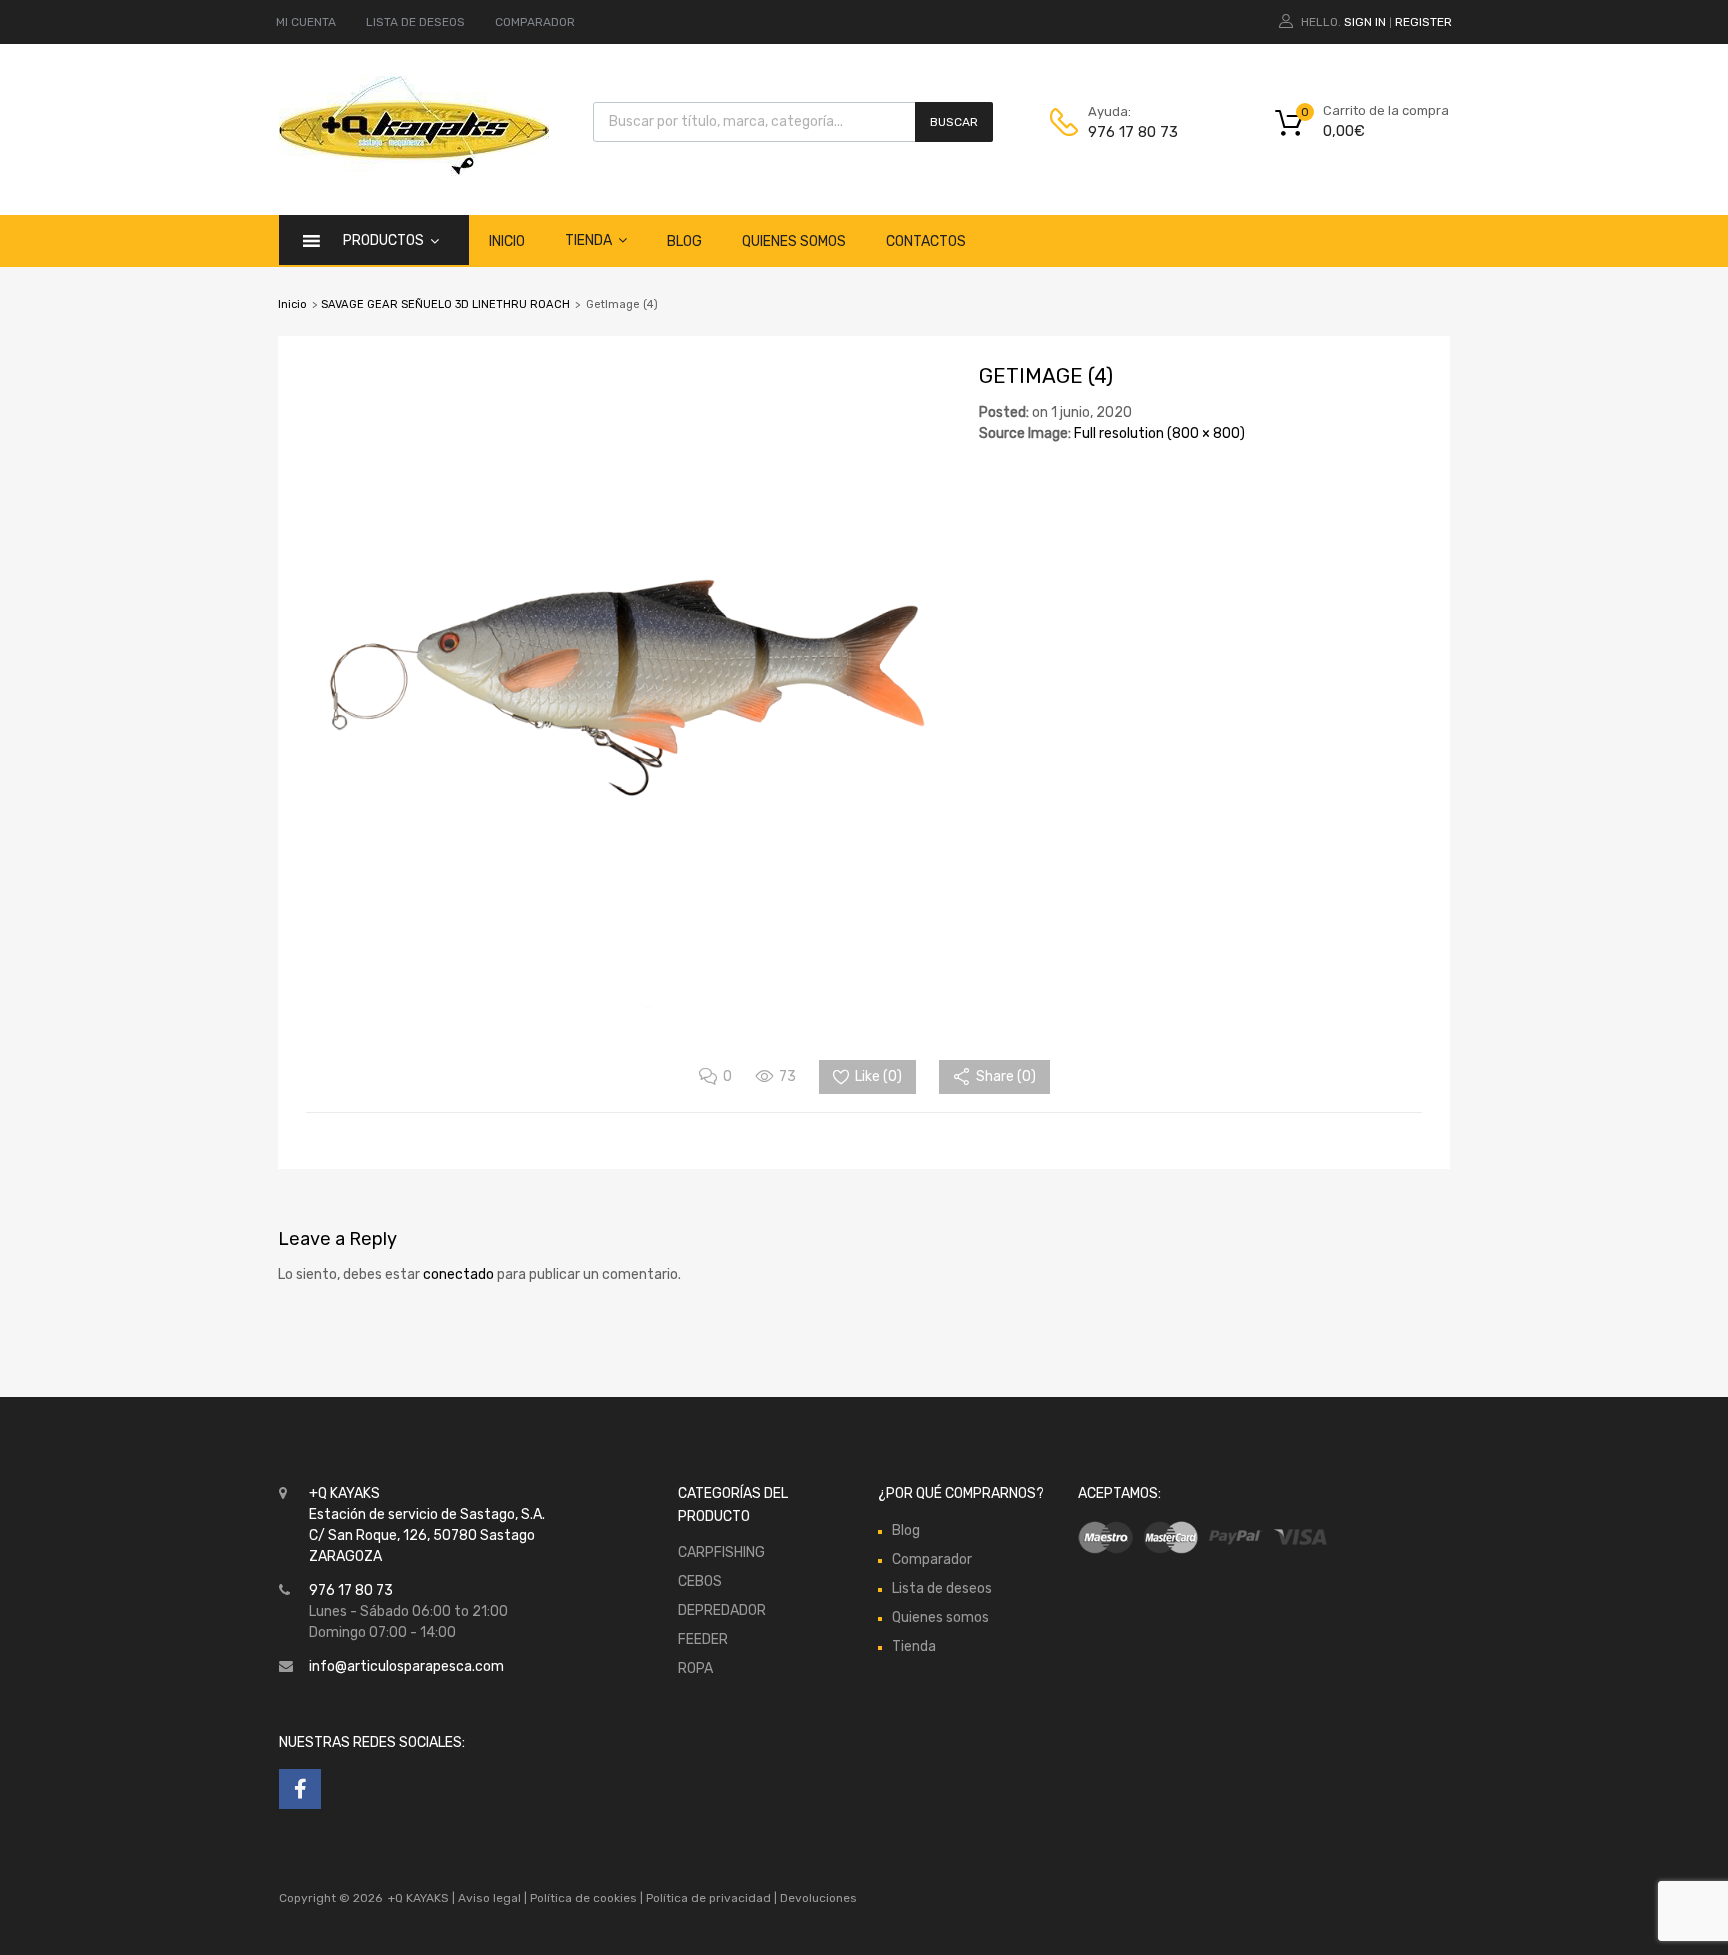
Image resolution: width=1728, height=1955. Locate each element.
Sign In (1365, 22)
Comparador (932, 1559)
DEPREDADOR (722, 1610)
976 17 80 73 (1133, 132)
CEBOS (700, 1581)
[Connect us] (300, 1789)
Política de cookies (583, 1898)
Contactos (926, 241)
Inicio (507, 241)
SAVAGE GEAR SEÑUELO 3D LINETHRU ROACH (445, 304)
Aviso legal (489, 1898)
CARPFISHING (721, 1552)
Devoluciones (817, 1898)
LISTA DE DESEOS (415, 22)
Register (1423, 22)
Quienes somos (794, 241)
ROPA (695, 1668)
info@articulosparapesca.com (406, 1666)
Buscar (954, 122)
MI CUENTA (306, 22)
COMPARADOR (535, 22)
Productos (383, 240)
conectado (458, 1274)
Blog (684, 241)
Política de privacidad (710, 1898)
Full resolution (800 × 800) (1159, 433)
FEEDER (703, 1639)
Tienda (588, 240)
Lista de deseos (942, 1588)
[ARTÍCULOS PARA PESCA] (414, 171)
